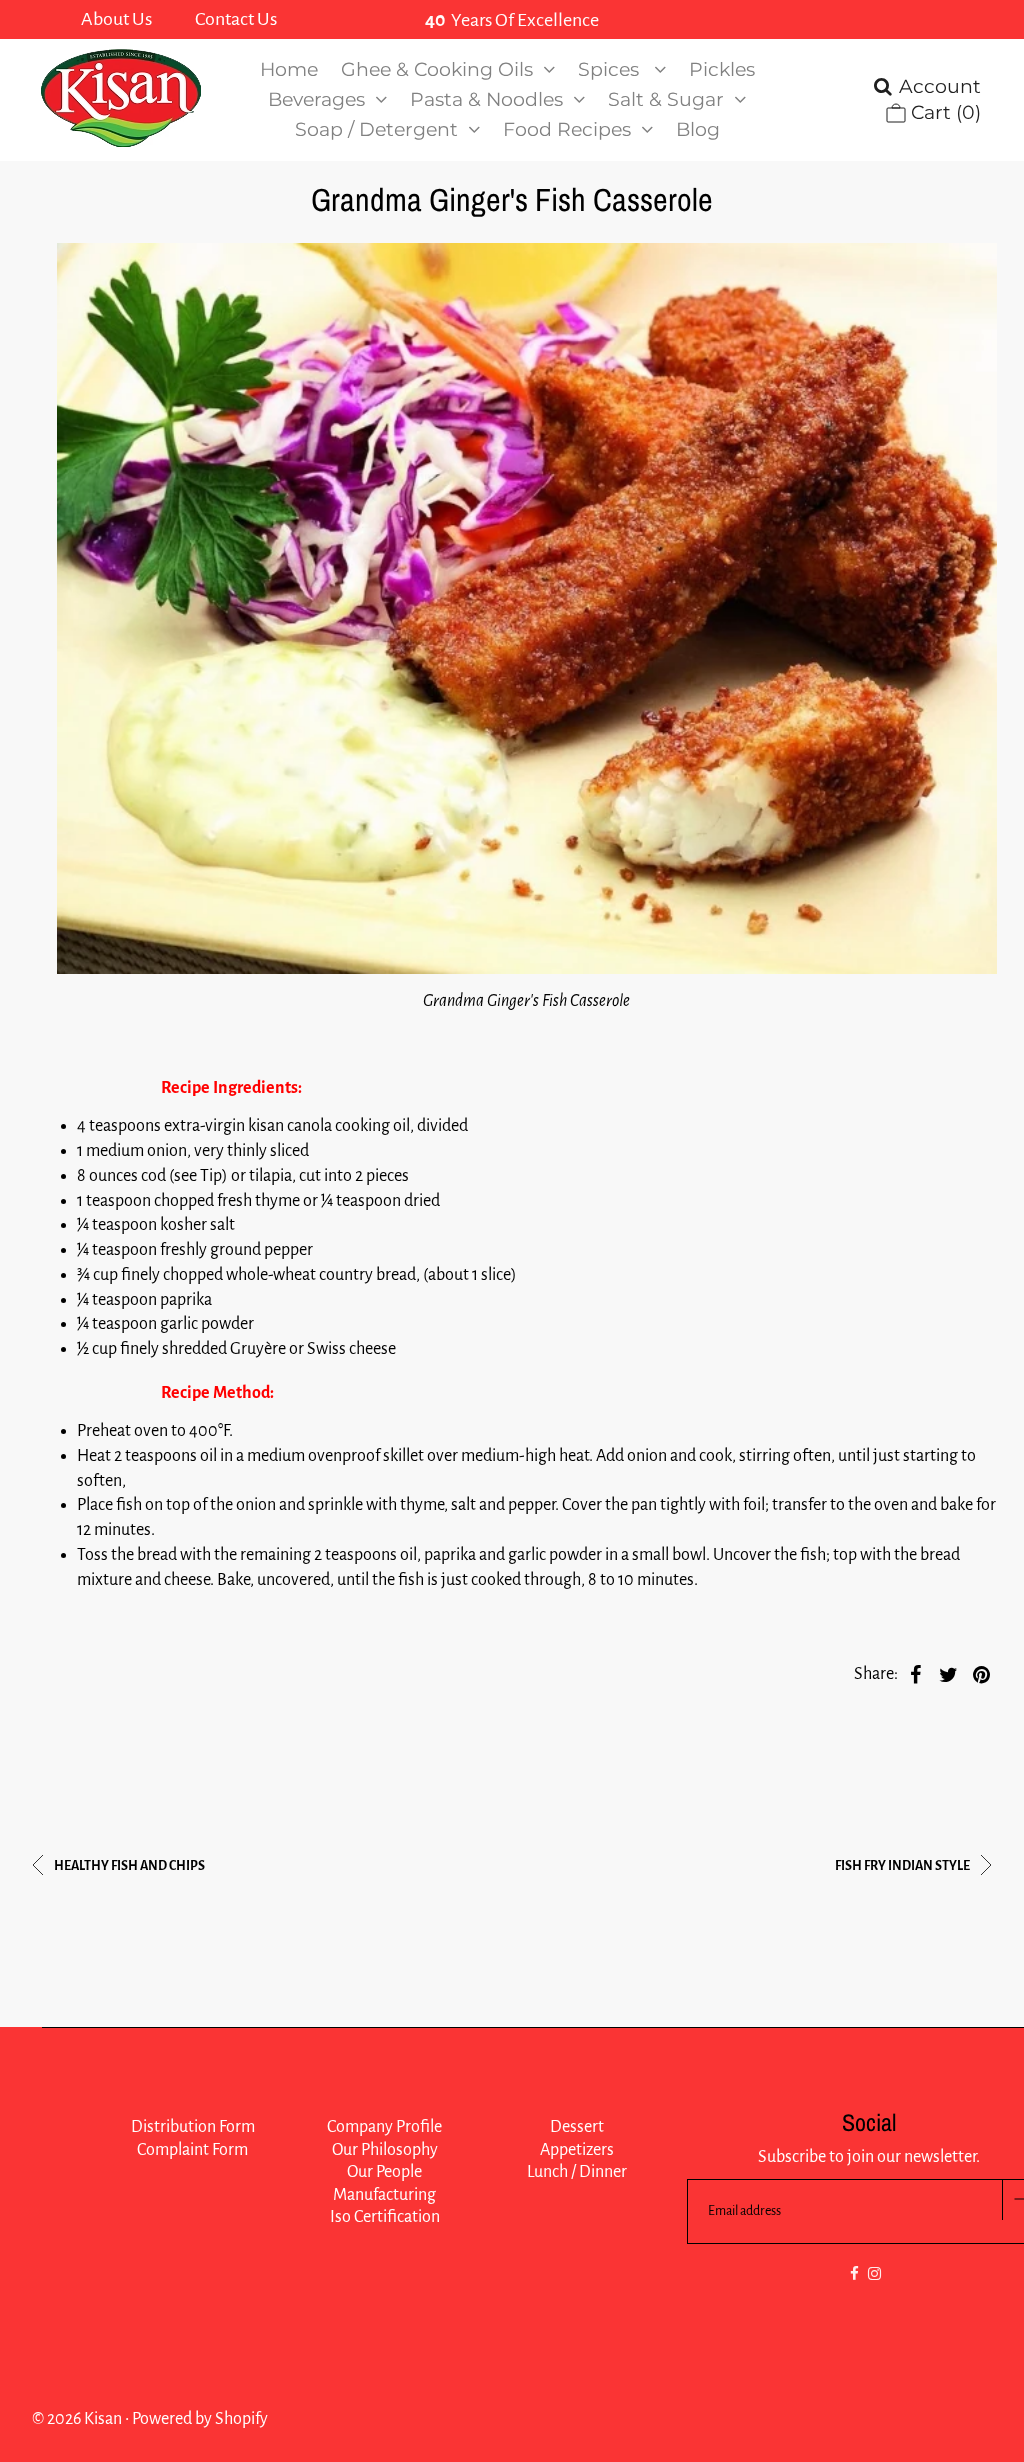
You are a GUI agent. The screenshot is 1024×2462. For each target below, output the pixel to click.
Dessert (577, 2127)
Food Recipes (567, 129)
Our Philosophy (385, 2150)
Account (940, 86)
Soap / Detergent (376, 129)
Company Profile (384, 2127)
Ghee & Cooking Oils (437, 69)
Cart (943, 112)
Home (289, 69)
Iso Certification (385, 2217)
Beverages (316, 99)
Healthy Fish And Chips (128, 1866)
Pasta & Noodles (486, 99)
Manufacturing (384, 2195)
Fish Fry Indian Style (903, 1866)
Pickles (722, 69)
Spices (611, 69)
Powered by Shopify (200, 2419)
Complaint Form (192, 2150)
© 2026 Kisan (77, 2419)
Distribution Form (193, 2127)
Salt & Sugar (666, 99)
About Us (116, 19)
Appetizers (577, 2150)
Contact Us (236, 19)
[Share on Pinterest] (982, 1674)
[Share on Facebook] (916, 1674)
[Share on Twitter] (949, 1674)
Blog (698, 129)
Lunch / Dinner (577, 2172)
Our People (384, 2172)
